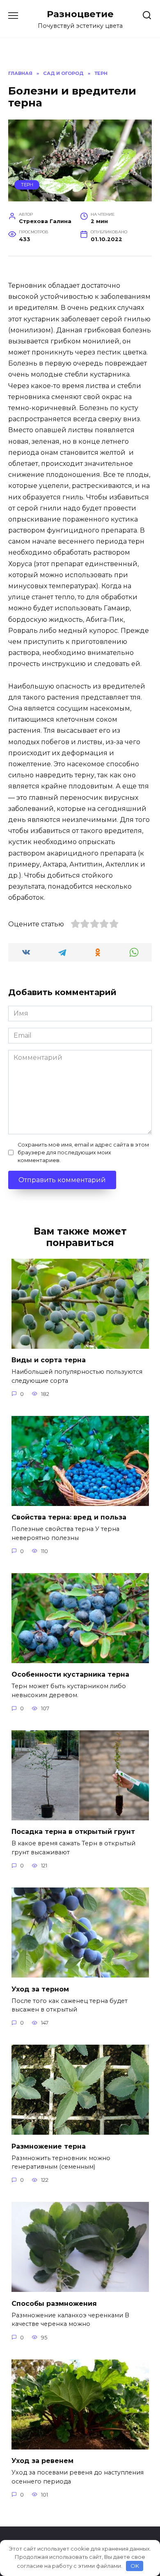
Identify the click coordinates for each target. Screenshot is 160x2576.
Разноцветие (80, 14)
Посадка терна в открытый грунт (73, 1832)
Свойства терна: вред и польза (69, 1517)
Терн (27, 185)
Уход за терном (40, 1989)
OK (135, 2566)
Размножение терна (49, 2146)
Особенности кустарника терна (70, 1674)
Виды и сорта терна (49, 1360)
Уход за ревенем (42, 2461)
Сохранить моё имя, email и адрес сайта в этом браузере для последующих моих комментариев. (83, 1153)
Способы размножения (54, 2303)
